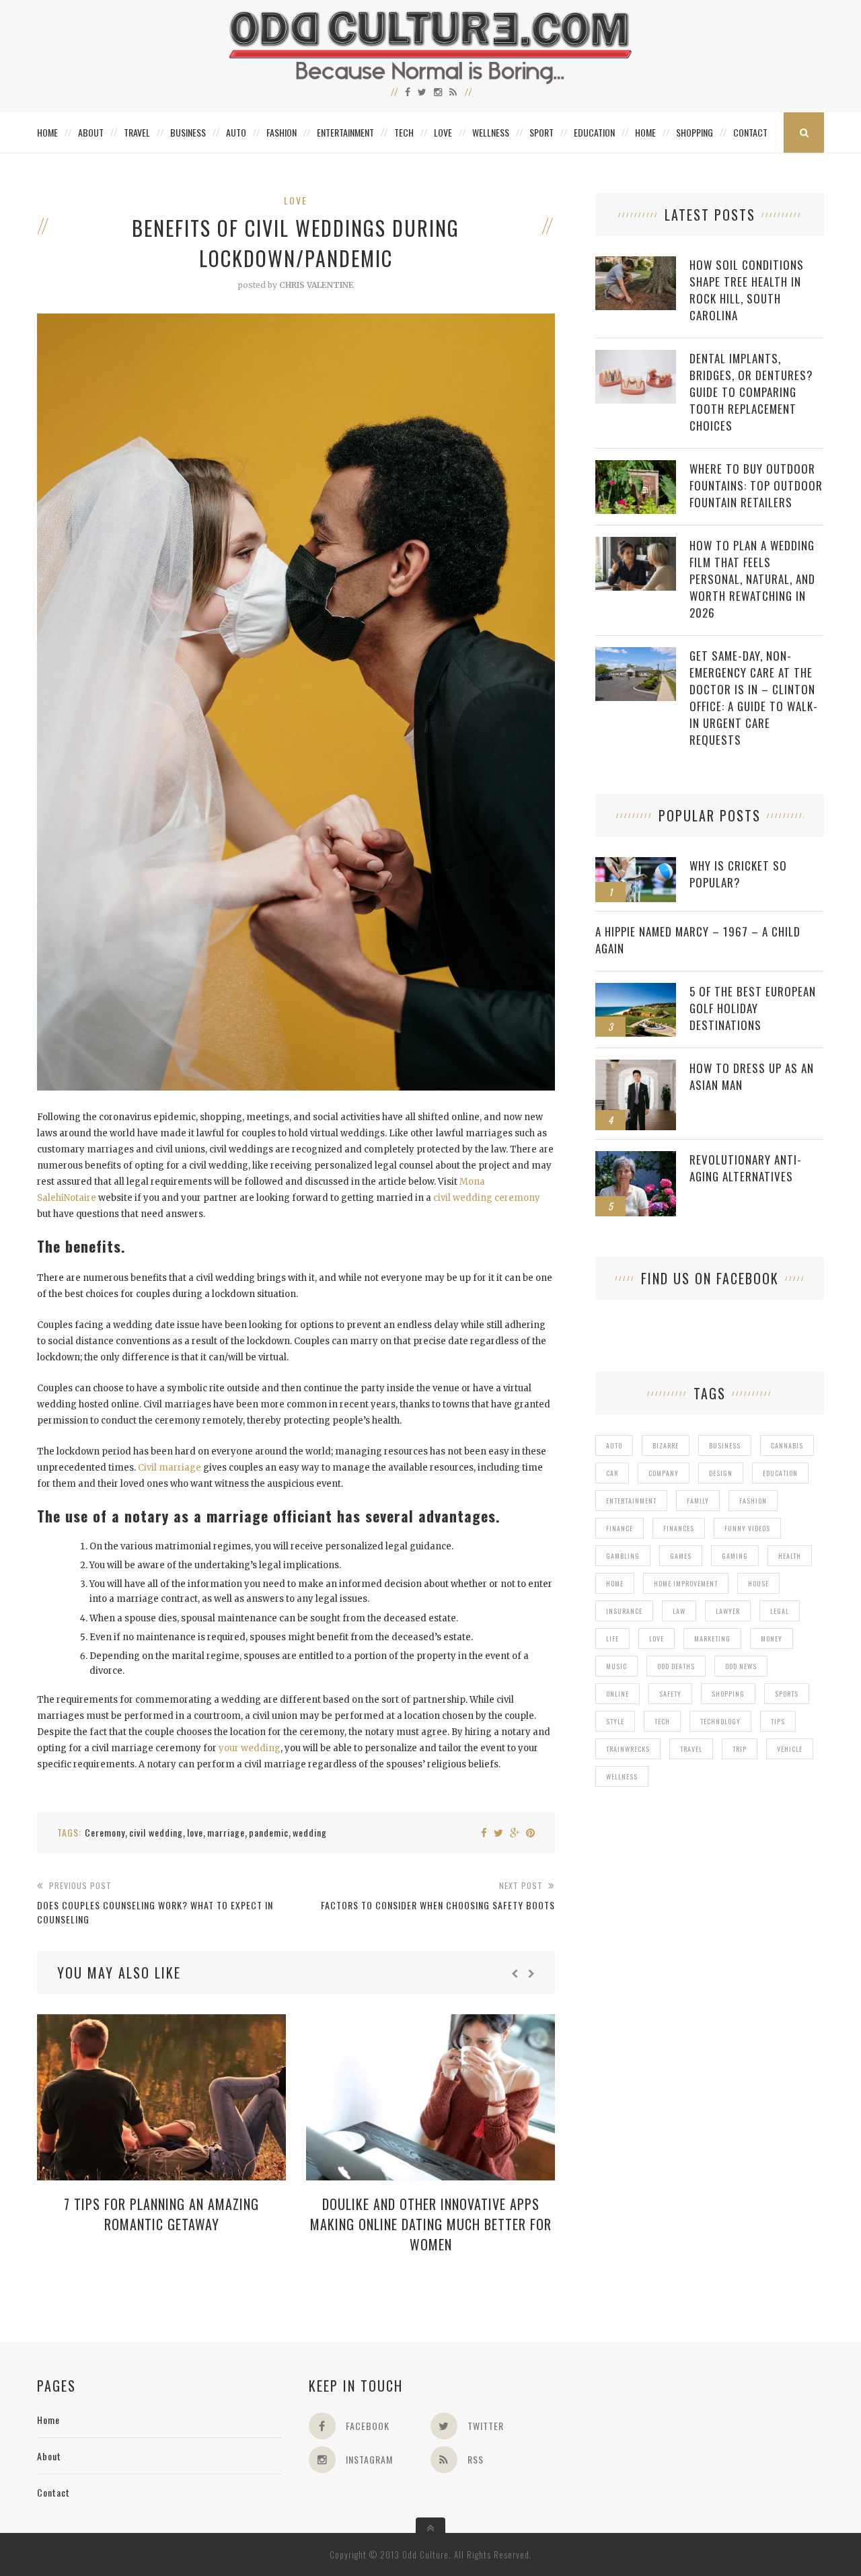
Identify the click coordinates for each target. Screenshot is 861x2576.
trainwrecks (628, 1749)
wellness (622, 1776)
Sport (541, 132)
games (681, 1556)
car (612, 1473)
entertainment (631, 1501)
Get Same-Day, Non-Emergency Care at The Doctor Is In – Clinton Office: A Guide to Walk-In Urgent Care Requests (754, 698)
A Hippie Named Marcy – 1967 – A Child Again (698, 940)
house (758, 1583)
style (615, 1721)
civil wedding (156, 1832)
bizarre (666, 1445)
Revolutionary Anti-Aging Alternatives (746, 1168)
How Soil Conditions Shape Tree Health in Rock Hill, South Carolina (747, 290)
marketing (712, 1639)
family (698, 1501)
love (195, 1832)
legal (780, 1611)
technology (720, 1721)
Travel (137, 132)
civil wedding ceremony (486, 1198)
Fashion (282, 132)
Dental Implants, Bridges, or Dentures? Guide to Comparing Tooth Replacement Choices (751, 392)
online (617, 1694)
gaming (735, 1556)
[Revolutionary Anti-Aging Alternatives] (636, 1158)
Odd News (741, 1666)
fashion (753, 1501)
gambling (623, 1556)
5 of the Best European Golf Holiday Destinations (753, 1008)
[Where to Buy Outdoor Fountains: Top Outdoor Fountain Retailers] (636, 467)
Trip (740, 1749)
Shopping (695, 132)
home (615, 1583)
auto (614, 1445)
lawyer (728, 1611)
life (612, 1639)
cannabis (787, 1445)
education (780, 1473)
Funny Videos (747, 1528)
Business (188, 132)
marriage (226, 1832)
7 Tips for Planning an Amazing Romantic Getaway (161, 2214)
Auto (236, 132)
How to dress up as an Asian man (752, 1076)
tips (778, 1721)
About (91, 132)
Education (594, 132)
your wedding (250, 1748)
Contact (750, 132)
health (790, 1556)
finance (620, 1528)
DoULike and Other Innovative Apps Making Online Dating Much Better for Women (431, 2224)
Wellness (491, 132)
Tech (404, 132)
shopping (728, 1694)
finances (679, 1528)
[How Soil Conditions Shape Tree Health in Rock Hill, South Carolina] (636, 263)
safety (670, 1694)
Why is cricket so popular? (738, 874)
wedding (310, 1832)
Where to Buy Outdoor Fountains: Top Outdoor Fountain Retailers (756, 485)
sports (787, 1694)
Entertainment (345, 132)
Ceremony (105, 1832)
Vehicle (790, 1749)
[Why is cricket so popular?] (636, 864)
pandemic (269, 1832)
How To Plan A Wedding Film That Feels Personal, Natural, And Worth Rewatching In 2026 (752, 579)
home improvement (686, 1583)
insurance (624, 1611)
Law (679, 1611)
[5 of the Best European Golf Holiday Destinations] (636, 990)
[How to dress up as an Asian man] (636, 1067)
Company (664, 1473)
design (721, 1473)
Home (47, 132)
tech (662, 1721)
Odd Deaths (676, 1666)
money (772, 1639)
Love (443, 132)
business (725, 1445)
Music (616, 1666)
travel (691, 1749)
